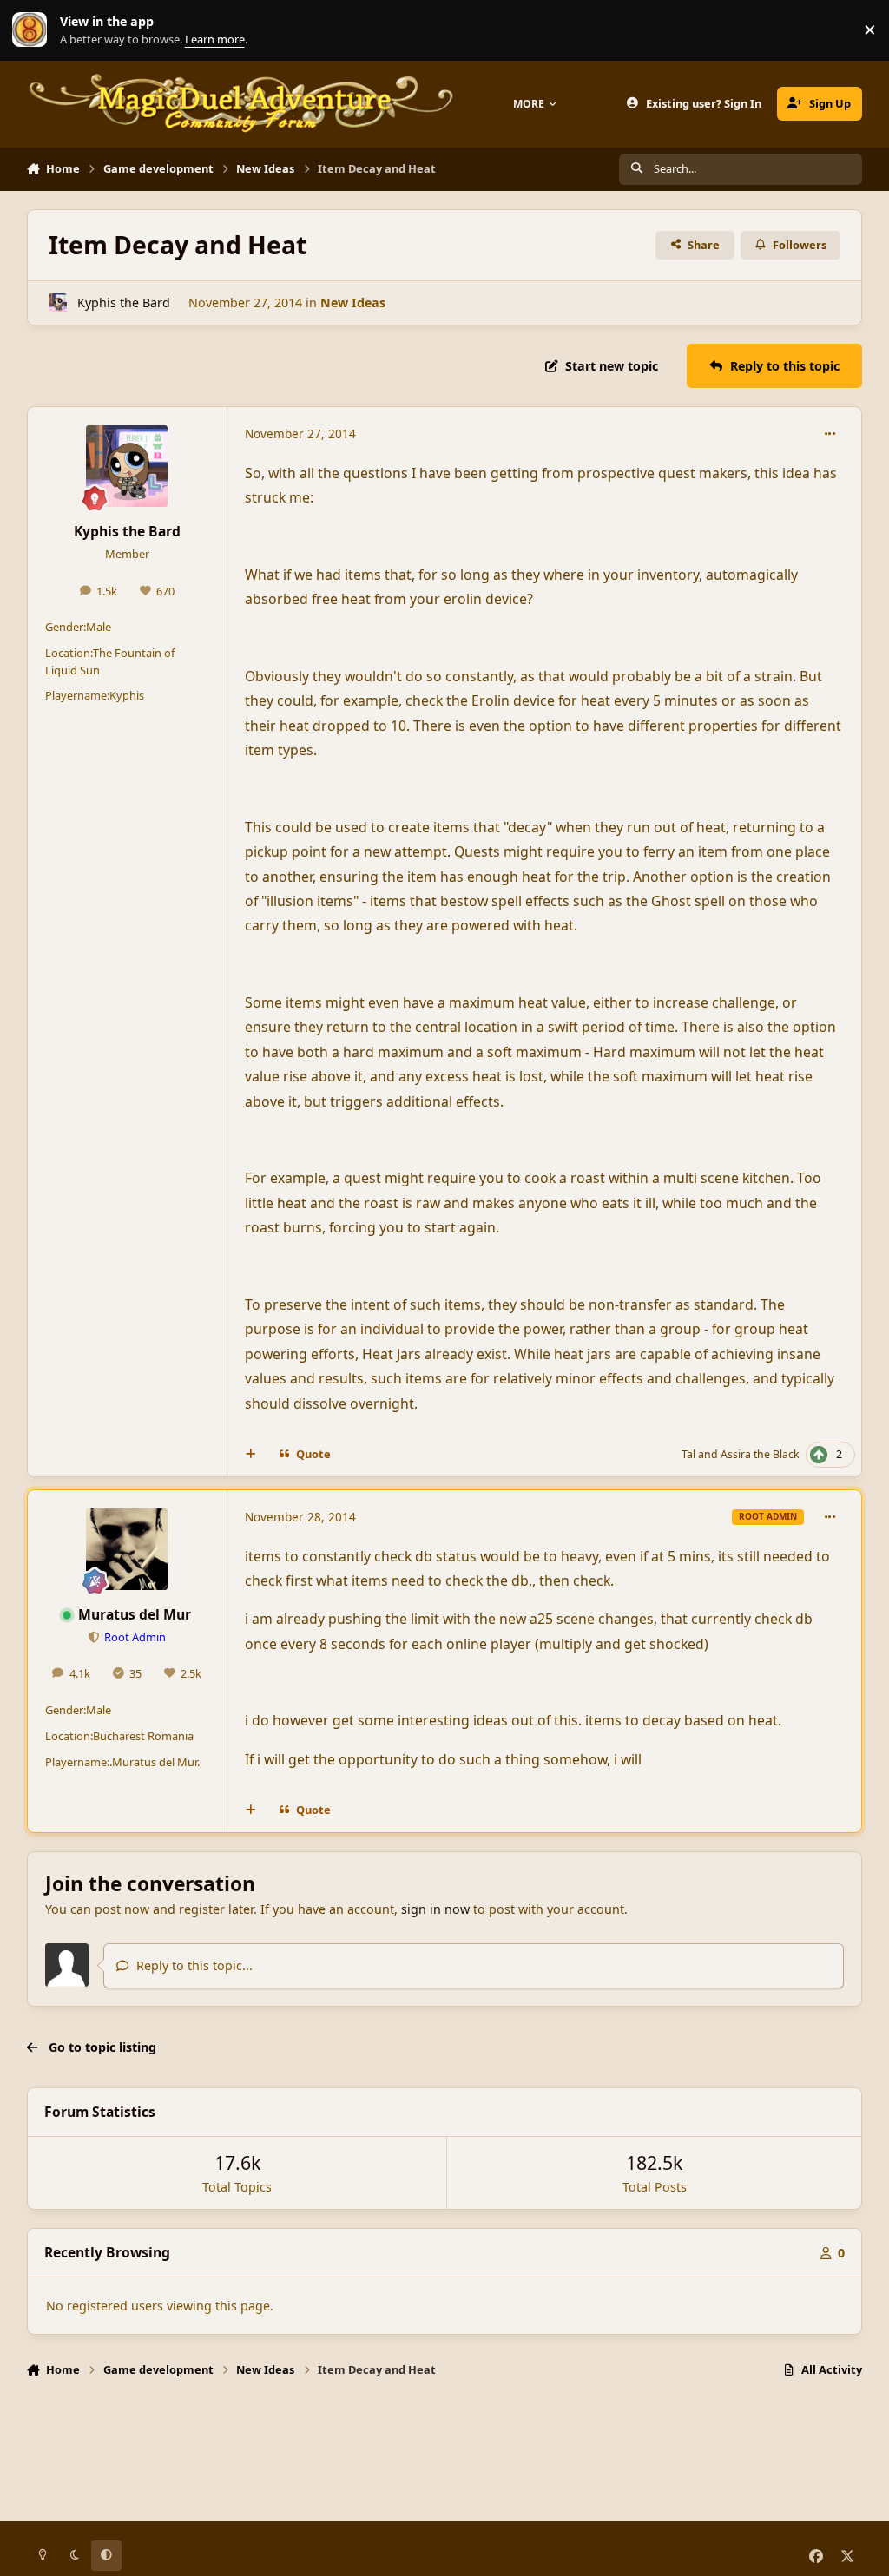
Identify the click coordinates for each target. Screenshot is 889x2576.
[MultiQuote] (250, 1455)
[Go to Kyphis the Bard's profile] (58, 302)
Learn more (34, 30)
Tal (688, 1454)
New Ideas (353, 302)
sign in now (435, 1909)
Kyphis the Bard (124, 302)
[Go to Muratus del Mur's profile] (127, 1549)
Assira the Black (760, 1454)
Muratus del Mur (135, 1614)
